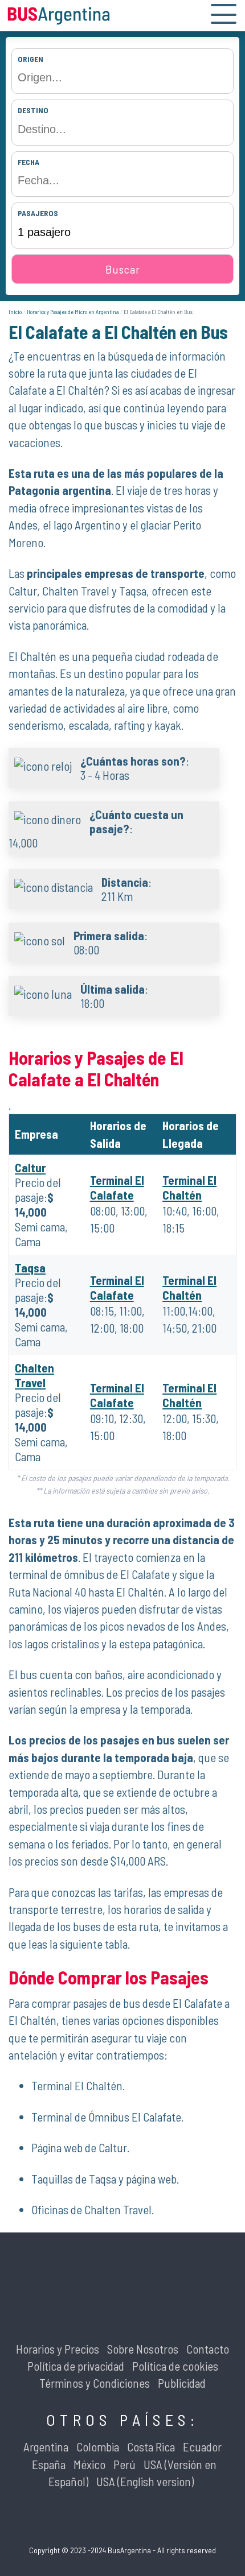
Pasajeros (38, 213)
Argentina (46, 2447)
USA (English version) (145, 2481)
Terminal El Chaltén (189, 1187)
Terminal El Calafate (117, 1187)
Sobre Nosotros (143, 2349)
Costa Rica (151, 2447)
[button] (224, 16)
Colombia (98, 2447)
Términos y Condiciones (95, 2383)
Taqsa (30, 1268)
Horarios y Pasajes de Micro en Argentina (73, 312)
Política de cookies (175, 2366)
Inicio (15, 312)
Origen (30, 59)
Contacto (208, 2349)
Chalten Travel (34, 1375)
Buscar (123, 269)
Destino (33, 110)
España (49, 2464)
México (89, 2464)
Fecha (28, 162)
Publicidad (182, 2383)
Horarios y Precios (58, 2349)
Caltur (30, 1167)
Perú (124, 2464)
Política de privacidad (76, 2366)
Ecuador (202, 2447)
